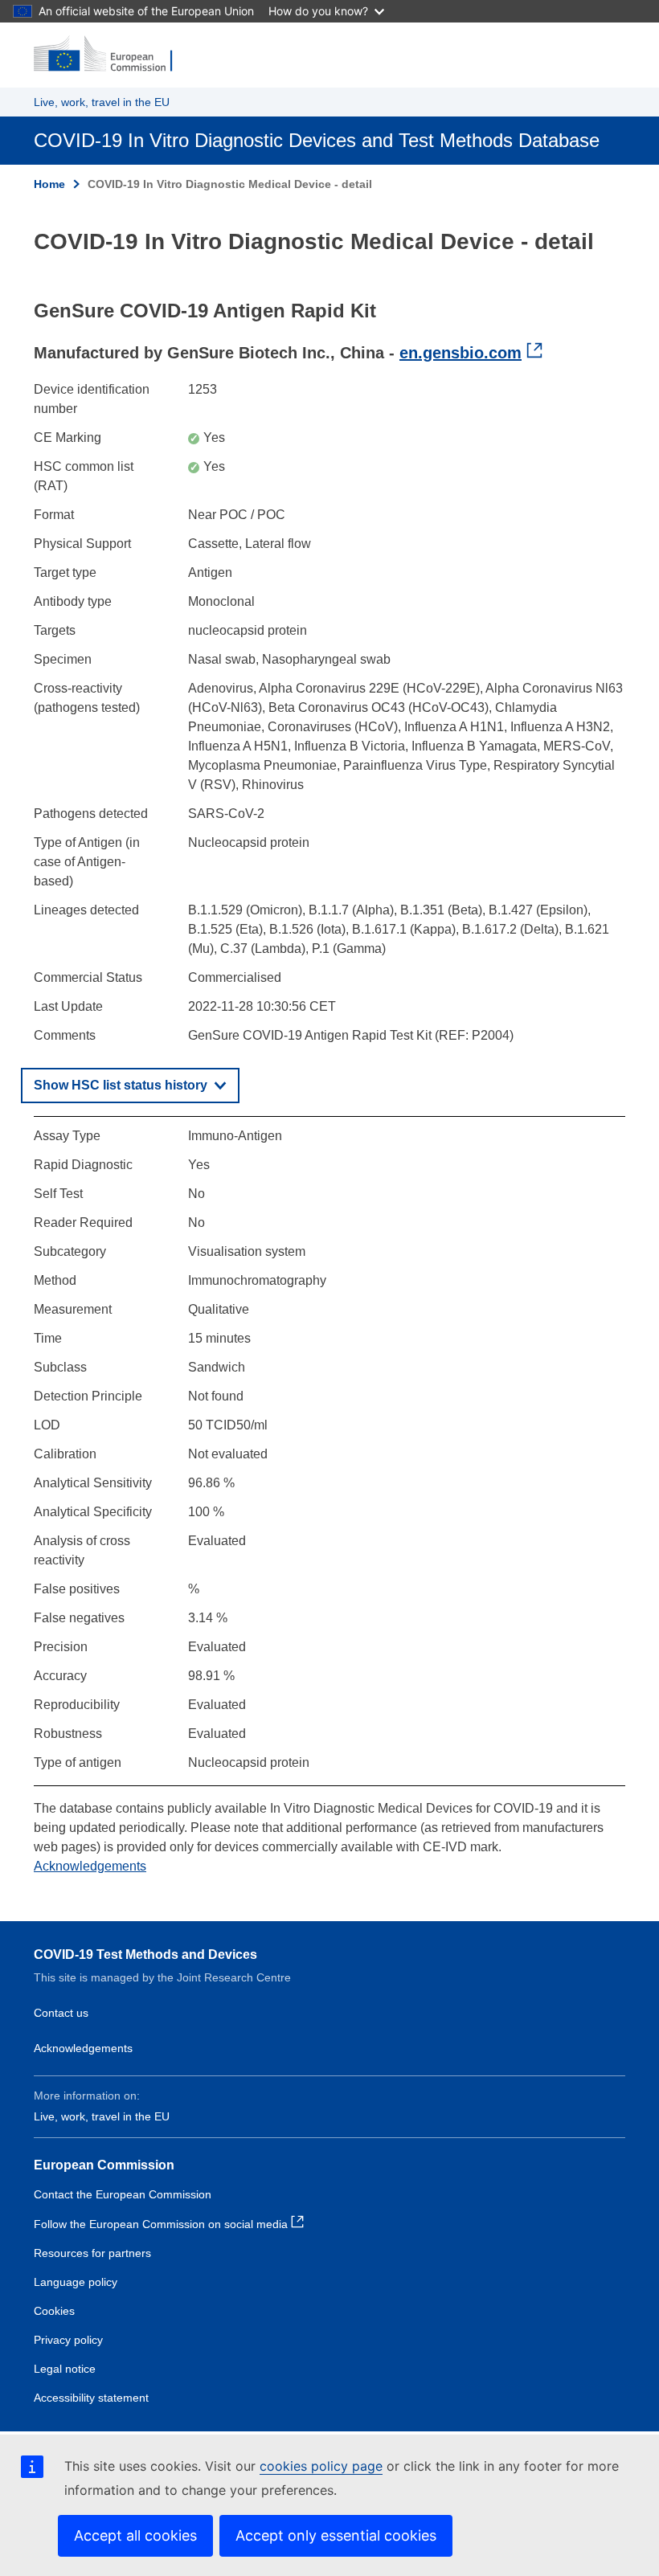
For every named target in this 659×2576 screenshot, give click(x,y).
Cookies (54, 2311)
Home (49, 184)
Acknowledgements (90, 1866)
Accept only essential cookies (336, 2535)
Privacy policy (68, 2340)
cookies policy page (321, 2466)
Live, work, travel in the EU (102, 102)
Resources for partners (92, 2253)
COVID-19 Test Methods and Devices (145, 1954)
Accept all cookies (135, 2535)
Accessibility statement (91, 2398)
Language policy (76, 2282)
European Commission (104, 2165)
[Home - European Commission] (112, 55)
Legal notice (65, 2369)
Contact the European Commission (123, 2194)
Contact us (61, 2013)
